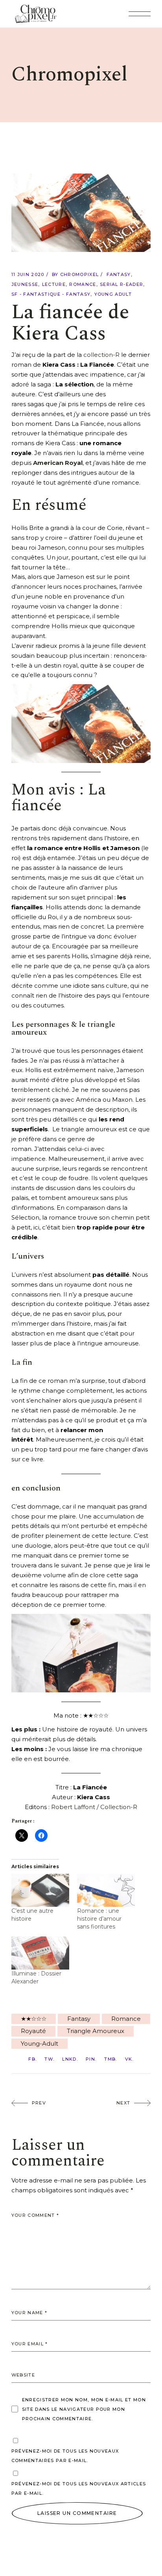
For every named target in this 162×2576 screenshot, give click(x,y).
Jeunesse (25, 284)
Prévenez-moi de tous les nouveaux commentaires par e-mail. (65, 2456)
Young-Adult (40, 2043)
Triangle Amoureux (96, 2031)
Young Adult (113, 294)
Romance (83, 284)
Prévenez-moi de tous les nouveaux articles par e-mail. (79, 2488)
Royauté (33, 2031)
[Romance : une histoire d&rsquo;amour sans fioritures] (106, 1890)
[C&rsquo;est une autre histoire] (40, 1890)
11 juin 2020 (28, 274)
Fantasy (119, 274)
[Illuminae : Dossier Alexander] (40, 1953)
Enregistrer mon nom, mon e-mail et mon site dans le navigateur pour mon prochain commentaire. (84, 2409)
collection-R (101, 355)
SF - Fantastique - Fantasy (51, 294)
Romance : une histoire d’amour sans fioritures (99, 1919)
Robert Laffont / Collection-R (94, 1807)
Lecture (54, 284)
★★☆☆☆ (34, 2019)
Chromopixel (80, 274)
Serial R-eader (121, 284)
